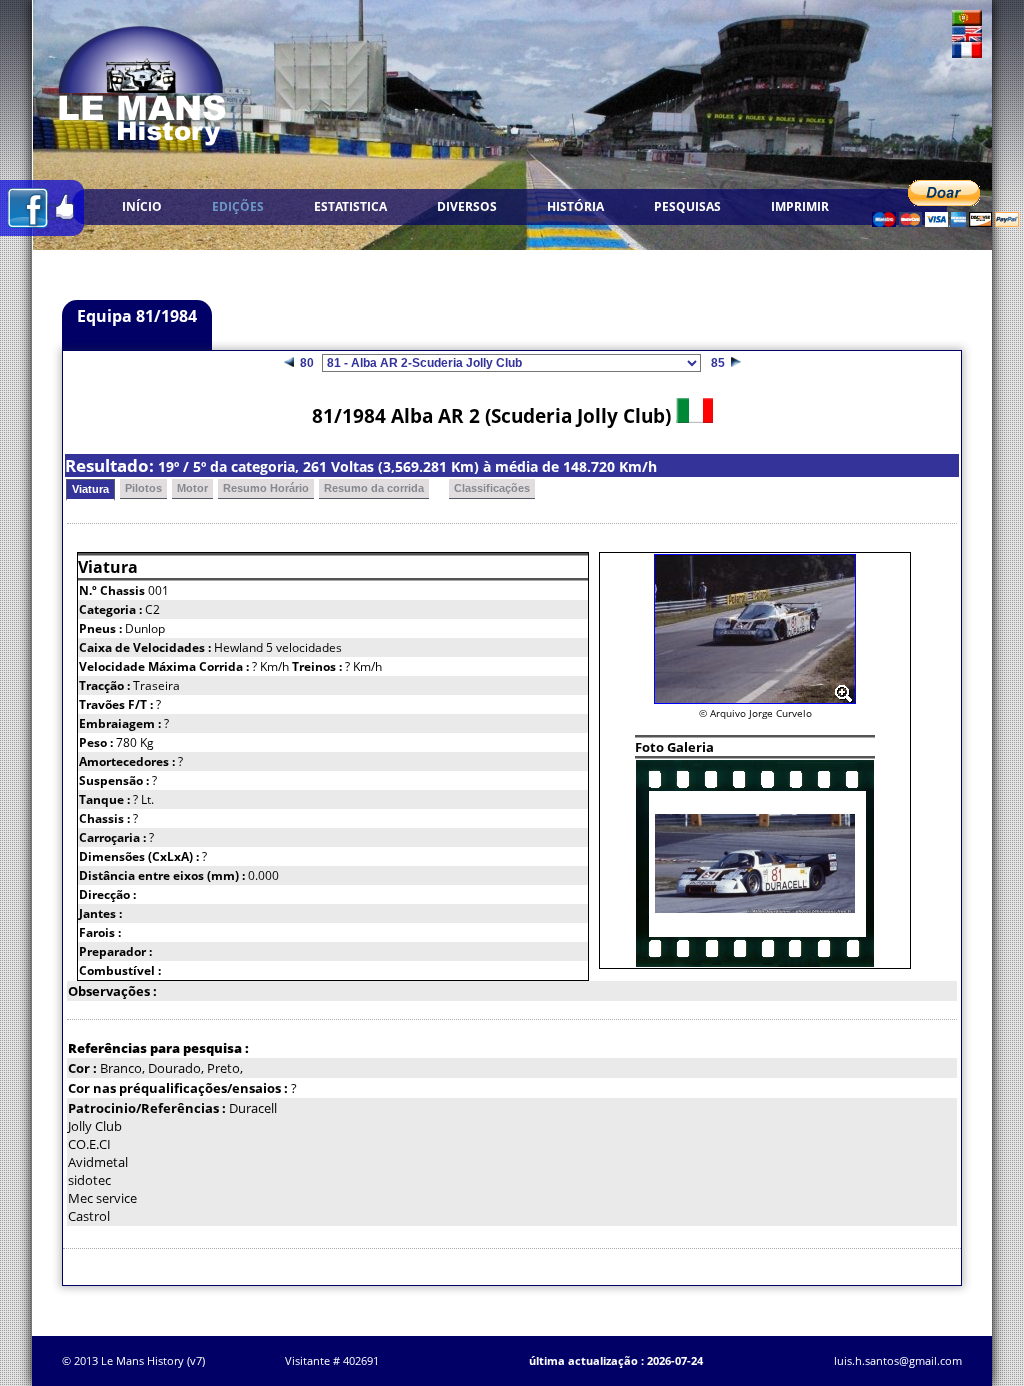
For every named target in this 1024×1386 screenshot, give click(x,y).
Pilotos (143, 488)
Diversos (467, 206)
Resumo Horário (266, 488)
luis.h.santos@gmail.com (898, 1360)
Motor (192, 488)
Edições (238, 206)
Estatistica (350, 206)
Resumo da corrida (374, 488)
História (575, 206)
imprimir (800, 206)
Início (142, 206)
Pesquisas (687, 206)
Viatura (90, 489)
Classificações (492, 488)
